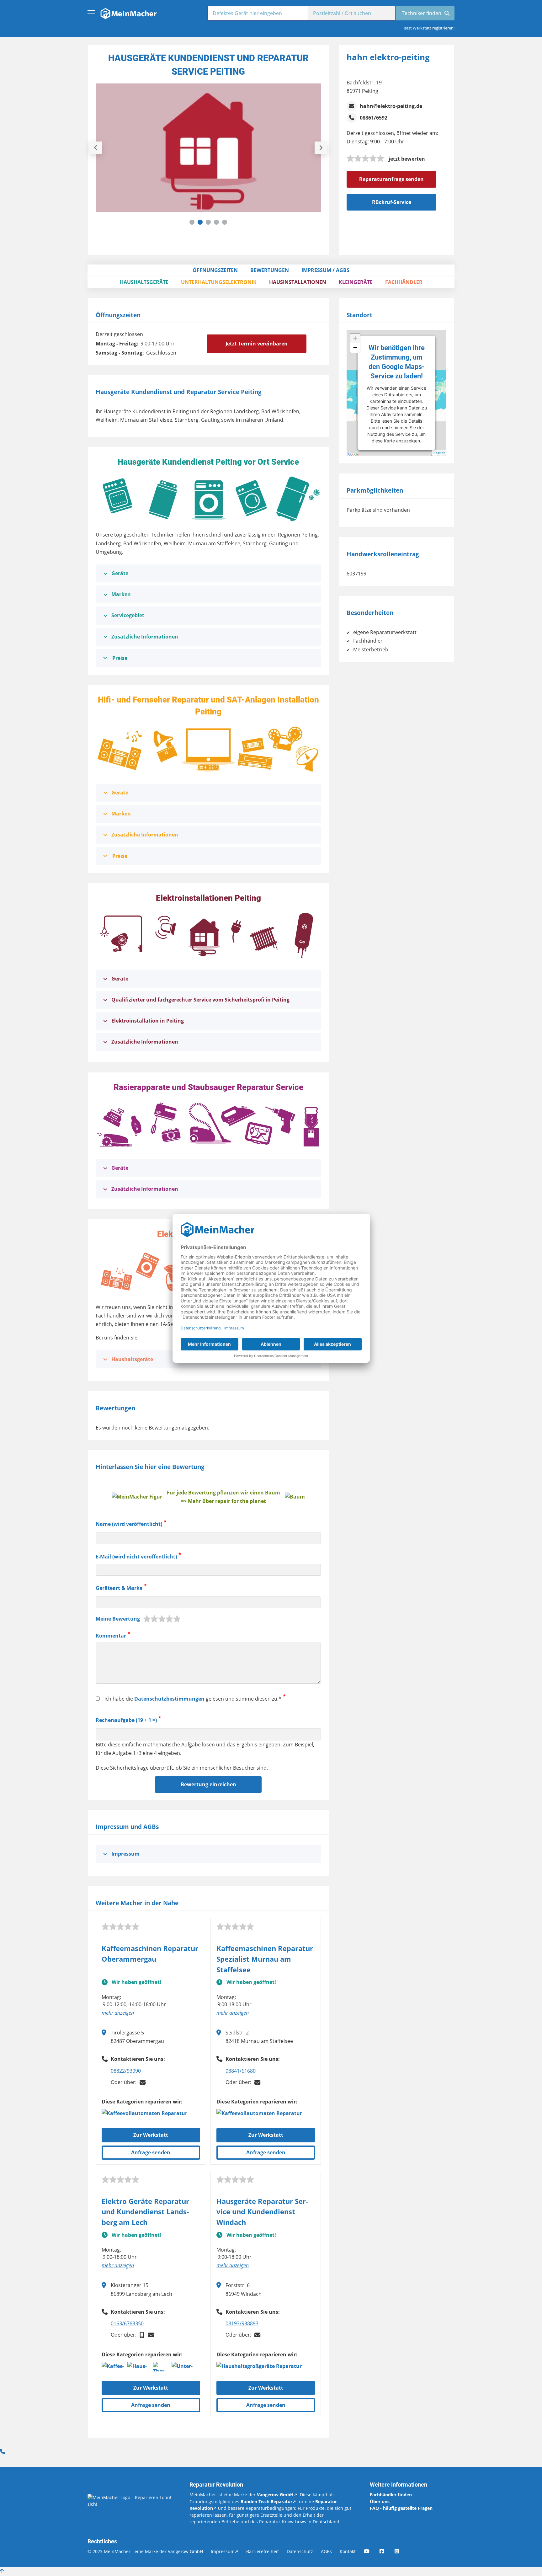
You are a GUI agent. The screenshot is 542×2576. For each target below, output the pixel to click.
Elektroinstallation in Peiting (148, 1021)
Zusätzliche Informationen (145, 637)
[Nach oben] (2, 2571)
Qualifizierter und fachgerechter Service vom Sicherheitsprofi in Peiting (200, 1000)
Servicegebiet (128, 615)
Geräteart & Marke (119, 1588)
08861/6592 (374, 118)
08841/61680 (241, 2071)
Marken (121, 594)
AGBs (326, 2551)
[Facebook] (386, 2551)
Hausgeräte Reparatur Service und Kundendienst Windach (262, 2212)
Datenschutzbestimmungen (169, 1699)
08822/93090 (126, 2071)
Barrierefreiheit (263, 2551)
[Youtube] (371, 2551)
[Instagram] (401, 2551)
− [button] (355, 348)
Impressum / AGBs (325, 270)
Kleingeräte (356, 282)
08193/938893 (242, 2323)
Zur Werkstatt (151, 2135)
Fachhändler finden (391, 2495)
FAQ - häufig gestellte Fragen (401, 2508)
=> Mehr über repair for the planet (223, 1501)
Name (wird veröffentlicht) (129, 1524)
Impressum (125, 1854)
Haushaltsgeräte (144, 282)
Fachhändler (404, 282)
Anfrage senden (151, 2152)
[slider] (365, 158)
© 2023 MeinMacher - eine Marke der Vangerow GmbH (145, 2551)
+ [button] (355, 338)
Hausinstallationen (298, 282)
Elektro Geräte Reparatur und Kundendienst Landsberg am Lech (145, 2212)
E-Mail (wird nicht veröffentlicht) (136, 1557)
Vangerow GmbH (275, 2495)
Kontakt (348, 2551)
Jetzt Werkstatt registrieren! (429, 28)
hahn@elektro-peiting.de (391, 106)
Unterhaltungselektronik (219, 282)
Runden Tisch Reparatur (266, 2501)
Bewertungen (270, 270)
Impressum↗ (225, 2551)
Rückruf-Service (392, 202)
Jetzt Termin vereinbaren (257, 344)
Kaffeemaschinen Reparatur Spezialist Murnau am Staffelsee (265, 1959)
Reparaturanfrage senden (391, 179)
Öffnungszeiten (215, 270)
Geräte (120, 573)
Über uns (380, 2501)
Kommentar (111, 1636)
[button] (192, 222)
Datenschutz (300, 2551)
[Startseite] (128, 12)
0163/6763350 (127, 2323)
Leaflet (439, 453)
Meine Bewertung (118, 1619)
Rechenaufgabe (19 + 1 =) (126, 1720)
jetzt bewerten (407, 159)
